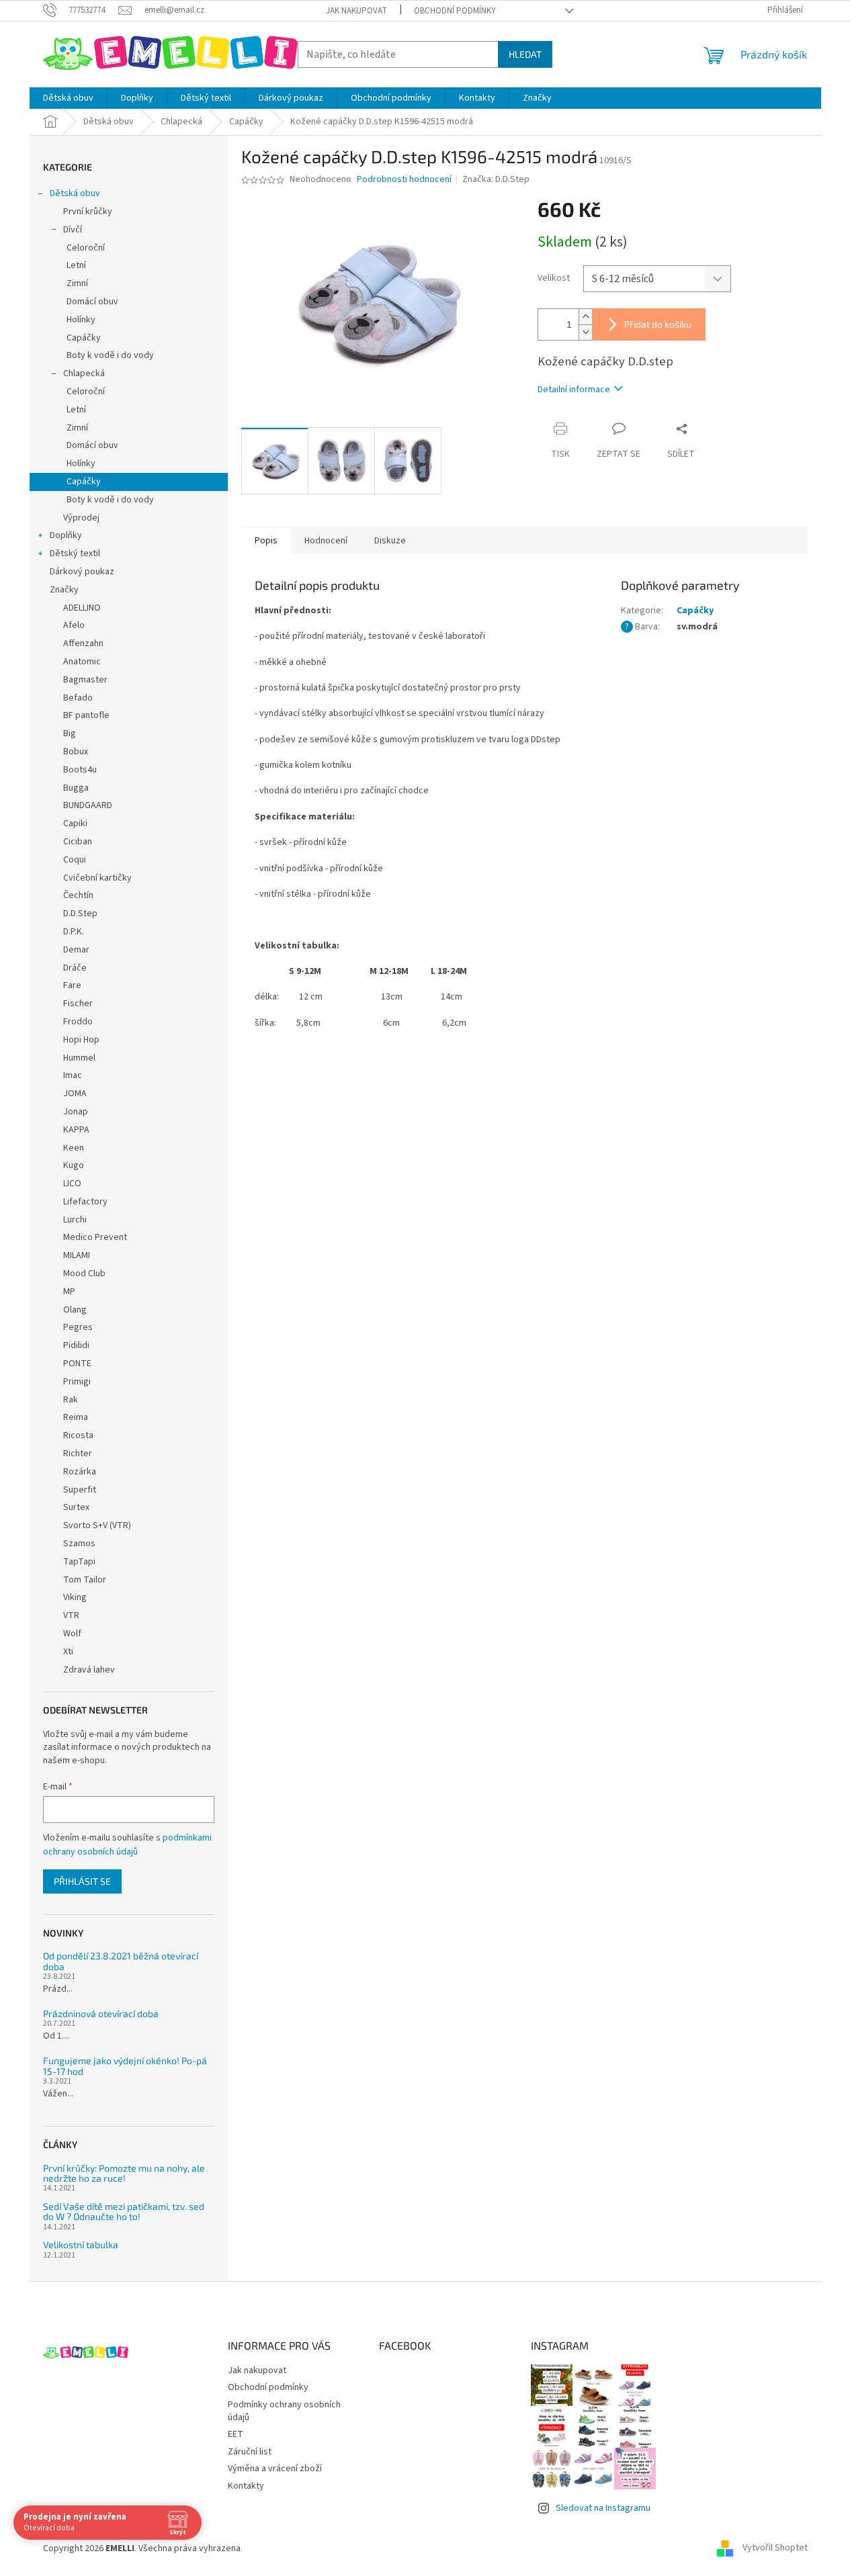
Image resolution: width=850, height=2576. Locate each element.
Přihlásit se (82, 1881)
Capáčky (84, 338)
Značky (64, 590)
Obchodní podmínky (455, 11)
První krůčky (88, 212)
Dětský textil (75, 553)
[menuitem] (68, 98)
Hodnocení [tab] (326, 541)
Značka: (496, 179)
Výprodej (81, 518)
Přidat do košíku (658, 324)
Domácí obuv (92, 302)
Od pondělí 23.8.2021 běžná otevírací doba (121, 1961)
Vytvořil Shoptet (775, 2548)
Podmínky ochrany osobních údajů (284, 2411)
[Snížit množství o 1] (585, 332)
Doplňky (66, 535)
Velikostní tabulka (81, 2245)
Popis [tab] (266, 541)
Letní (76, 265)
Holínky (81, 320)
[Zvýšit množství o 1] (585, 317)
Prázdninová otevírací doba (101, 2013)
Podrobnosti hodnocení (404, 180)
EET (236, 2434)
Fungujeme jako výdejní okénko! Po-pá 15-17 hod (125, 2066)
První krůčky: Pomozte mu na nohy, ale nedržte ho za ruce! (124, 2173)
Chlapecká (84, 373)
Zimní (77, 283)
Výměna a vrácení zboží (275, 2469)
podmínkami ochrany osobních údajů (127, 1845)
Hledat (525, 54)
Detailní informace (574, 390)
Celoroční (86, 248)
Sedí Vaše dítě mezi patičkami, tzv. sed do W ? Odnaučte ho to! (124, 2212)
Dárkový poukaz (82, 572)
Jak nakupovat (356, 11)
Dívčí (73, 230)
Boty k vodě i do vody (110, 355)
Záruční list (250, 2452)
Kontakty (246, 2486)
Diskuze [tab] (390, 541)
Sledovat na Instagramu (603, 2508)
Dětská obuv (75, 193)
